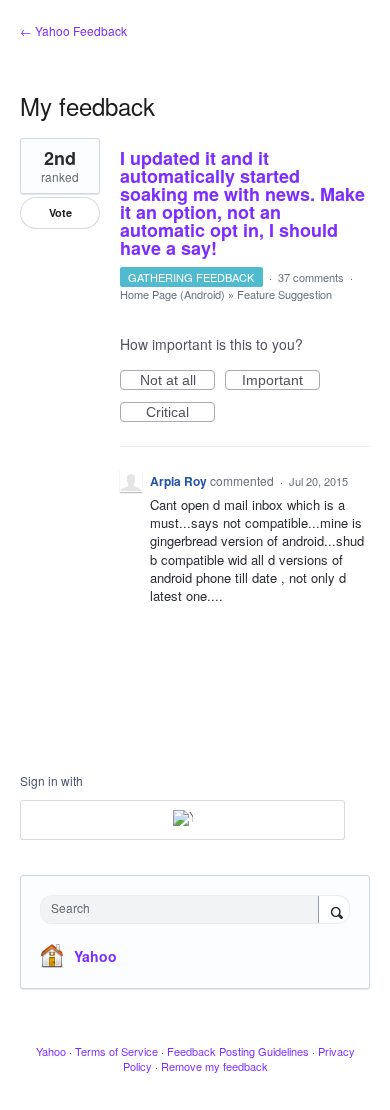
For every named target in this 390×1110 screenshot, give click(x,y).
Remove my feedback (214, 1066)
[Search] (334, 911)
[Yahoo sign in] (182, 820)
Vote (60, 212)
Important (281, 381)
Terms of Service (116, 1051)
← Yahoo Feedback (73, 30)
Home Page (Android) (172, 294)
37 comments (311, 277)
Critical (180, 413)
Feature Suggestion (284, 294)
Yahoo (95, 956)
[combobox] (184, 909)
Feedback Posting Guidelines (238, 1051)
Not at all (177, 381)
